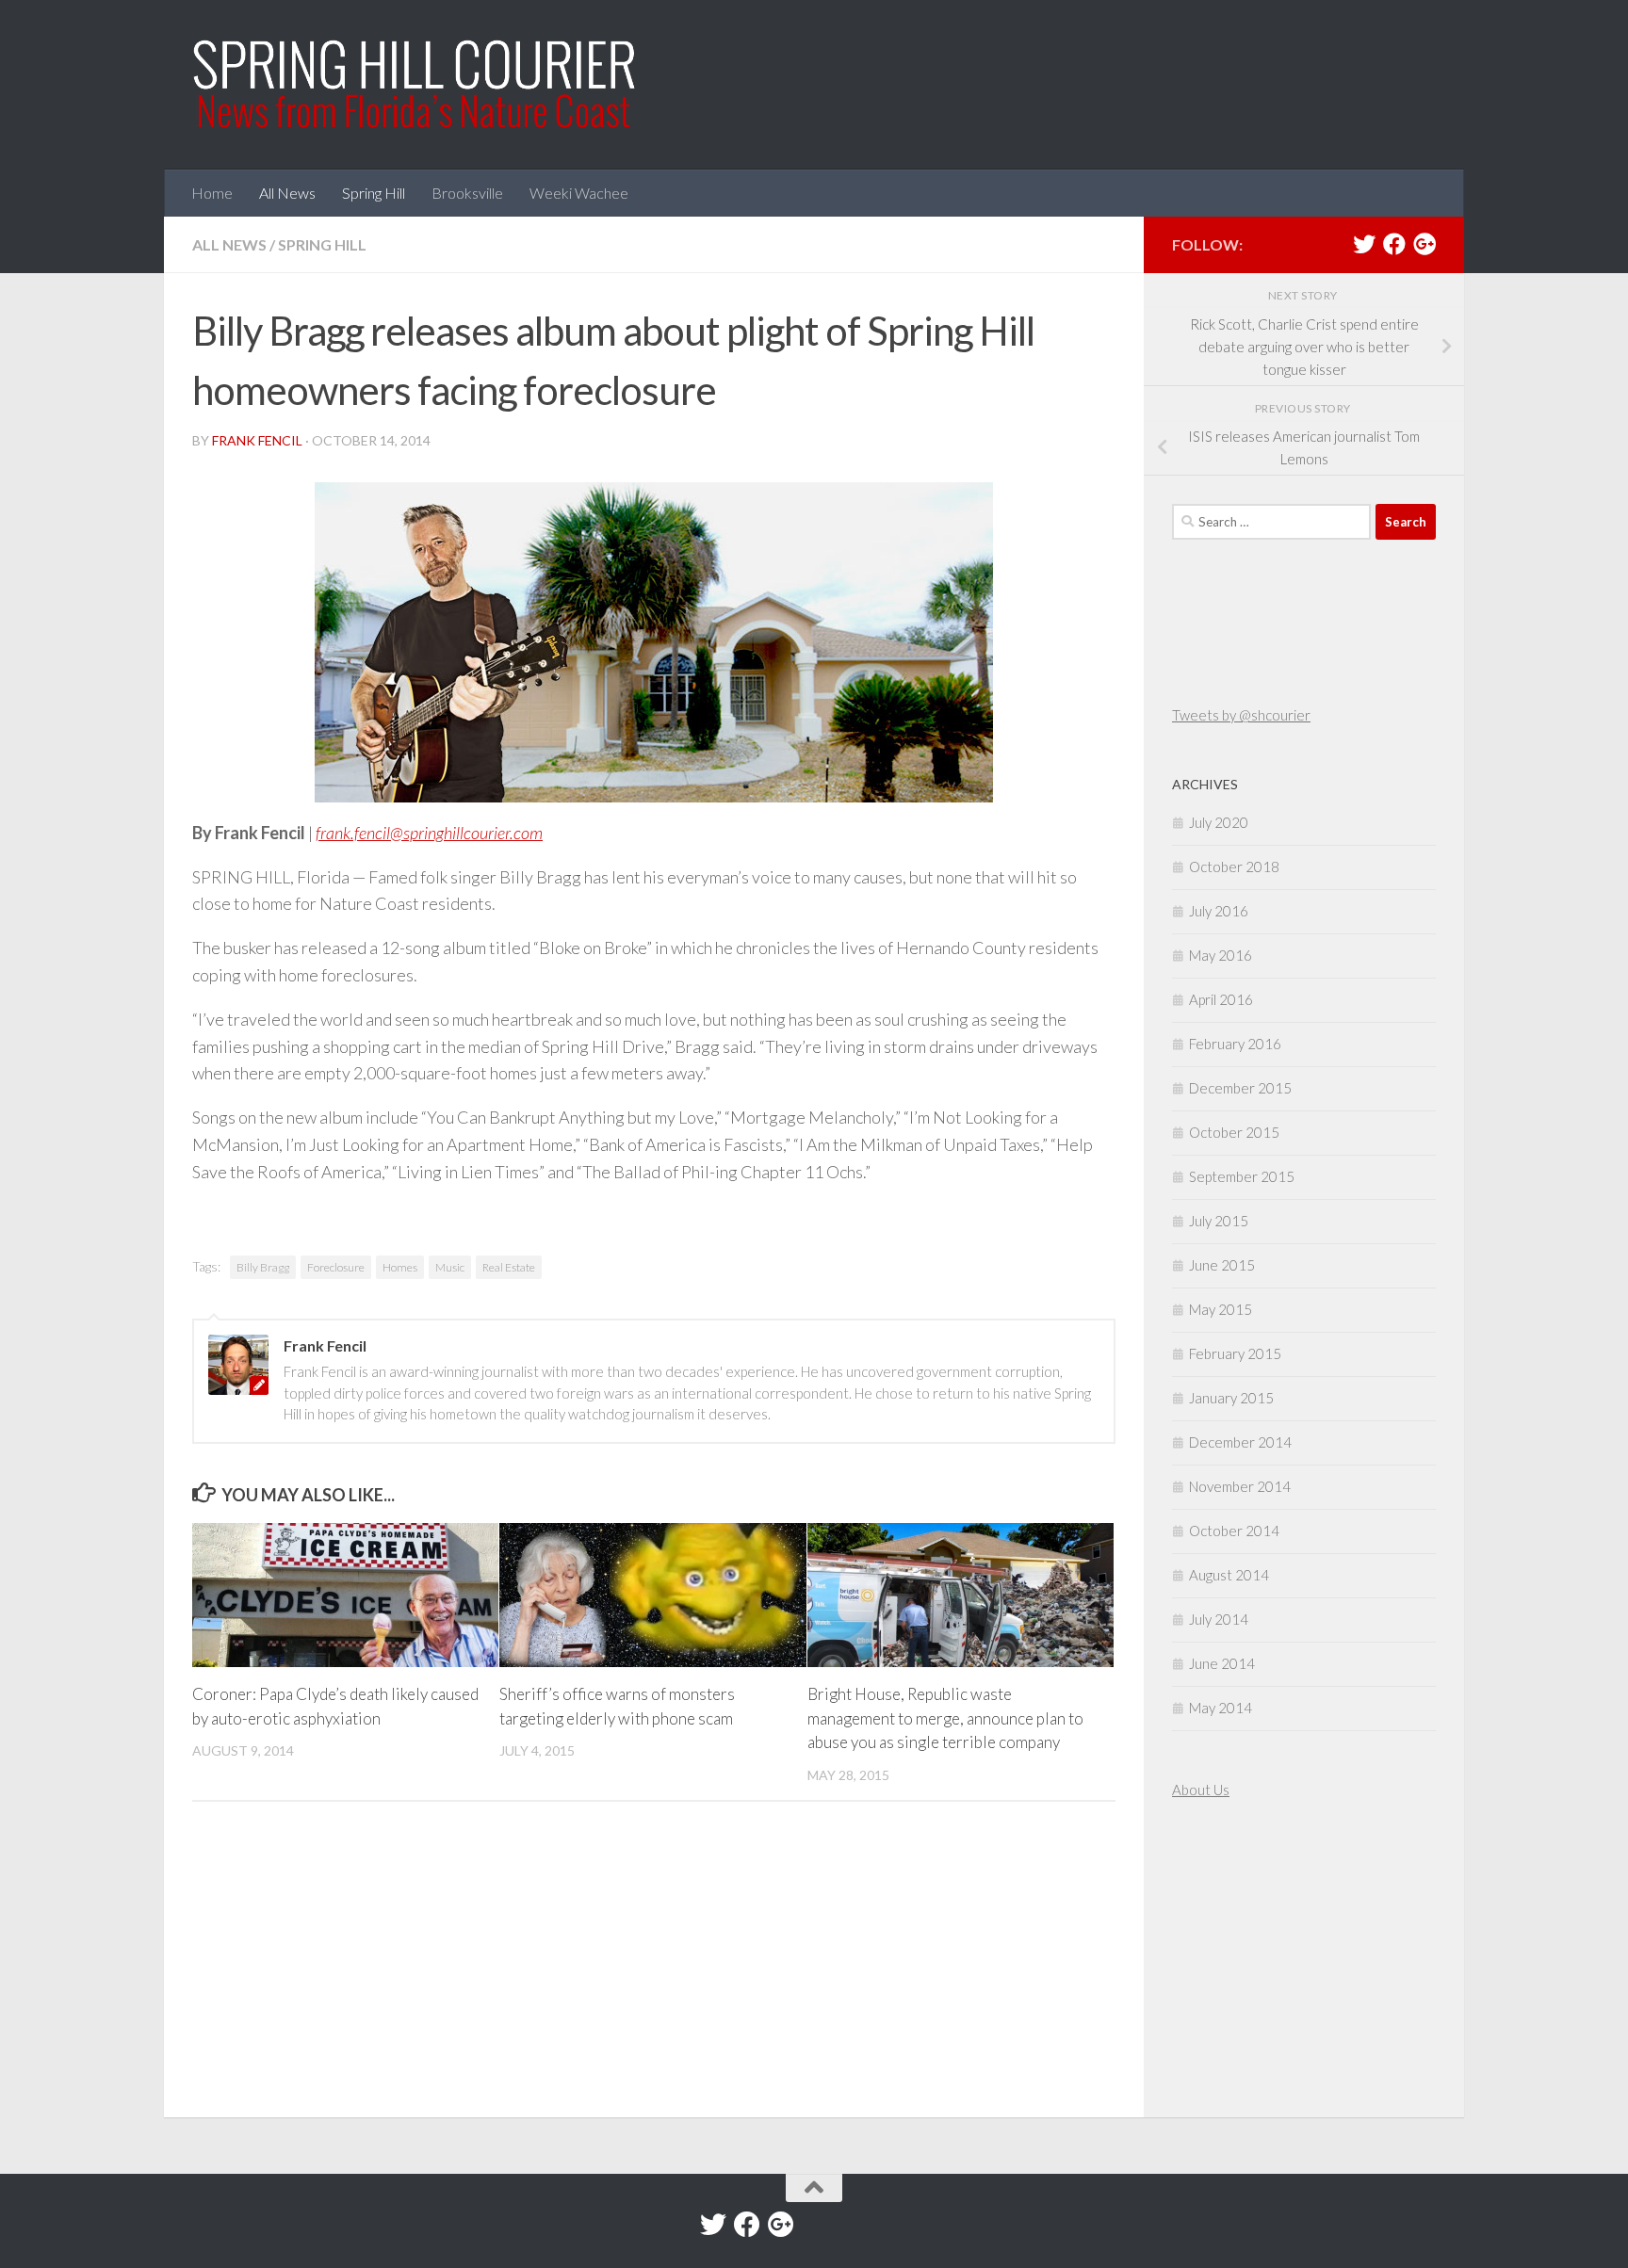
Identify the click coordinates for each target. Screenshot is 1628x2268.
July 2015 (1219, 1221)
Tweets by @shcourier (1241, 715)
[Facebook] (1394, 244)
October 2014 (1234, 1531)
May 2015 (1221, 1309)
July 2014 (1219, 1619)
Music (450, 1267)
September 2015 (1242, 1176)
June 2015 (1222, 1265)
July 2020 (1219, 822)
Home (212, 193)
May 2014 (1221, 1708)
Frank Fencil (257, 440)
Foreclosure (336, 1267)
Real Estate (509, 1267)
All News (287, 193)
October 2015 (1234, 1132)
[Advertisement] (1229, 1961)
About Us (1201, 1790)
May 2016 (1221, 955)
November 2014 (1240, 1486)
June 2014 (1222, 1663)
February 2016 (1235, 1044)
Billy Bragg (263, 1267)
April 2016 (1221, 999)
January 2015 (1231, 1398)
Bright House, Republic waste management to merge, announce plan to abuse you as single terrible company (945, 1718)
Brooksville (467, 193)
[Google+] (1424, 244)
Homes (400, 1267)
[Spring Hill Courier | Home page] (415, 85)
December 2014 (1240, 1442)
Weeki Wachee (579, 193)
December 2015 (1240, 1088)
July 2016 (1219, 911)
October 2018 (1234, 867)
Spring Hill (374, 193)
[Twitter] (1364, 244)
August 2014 (1229, 1575)
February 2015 (1235, 1353)
